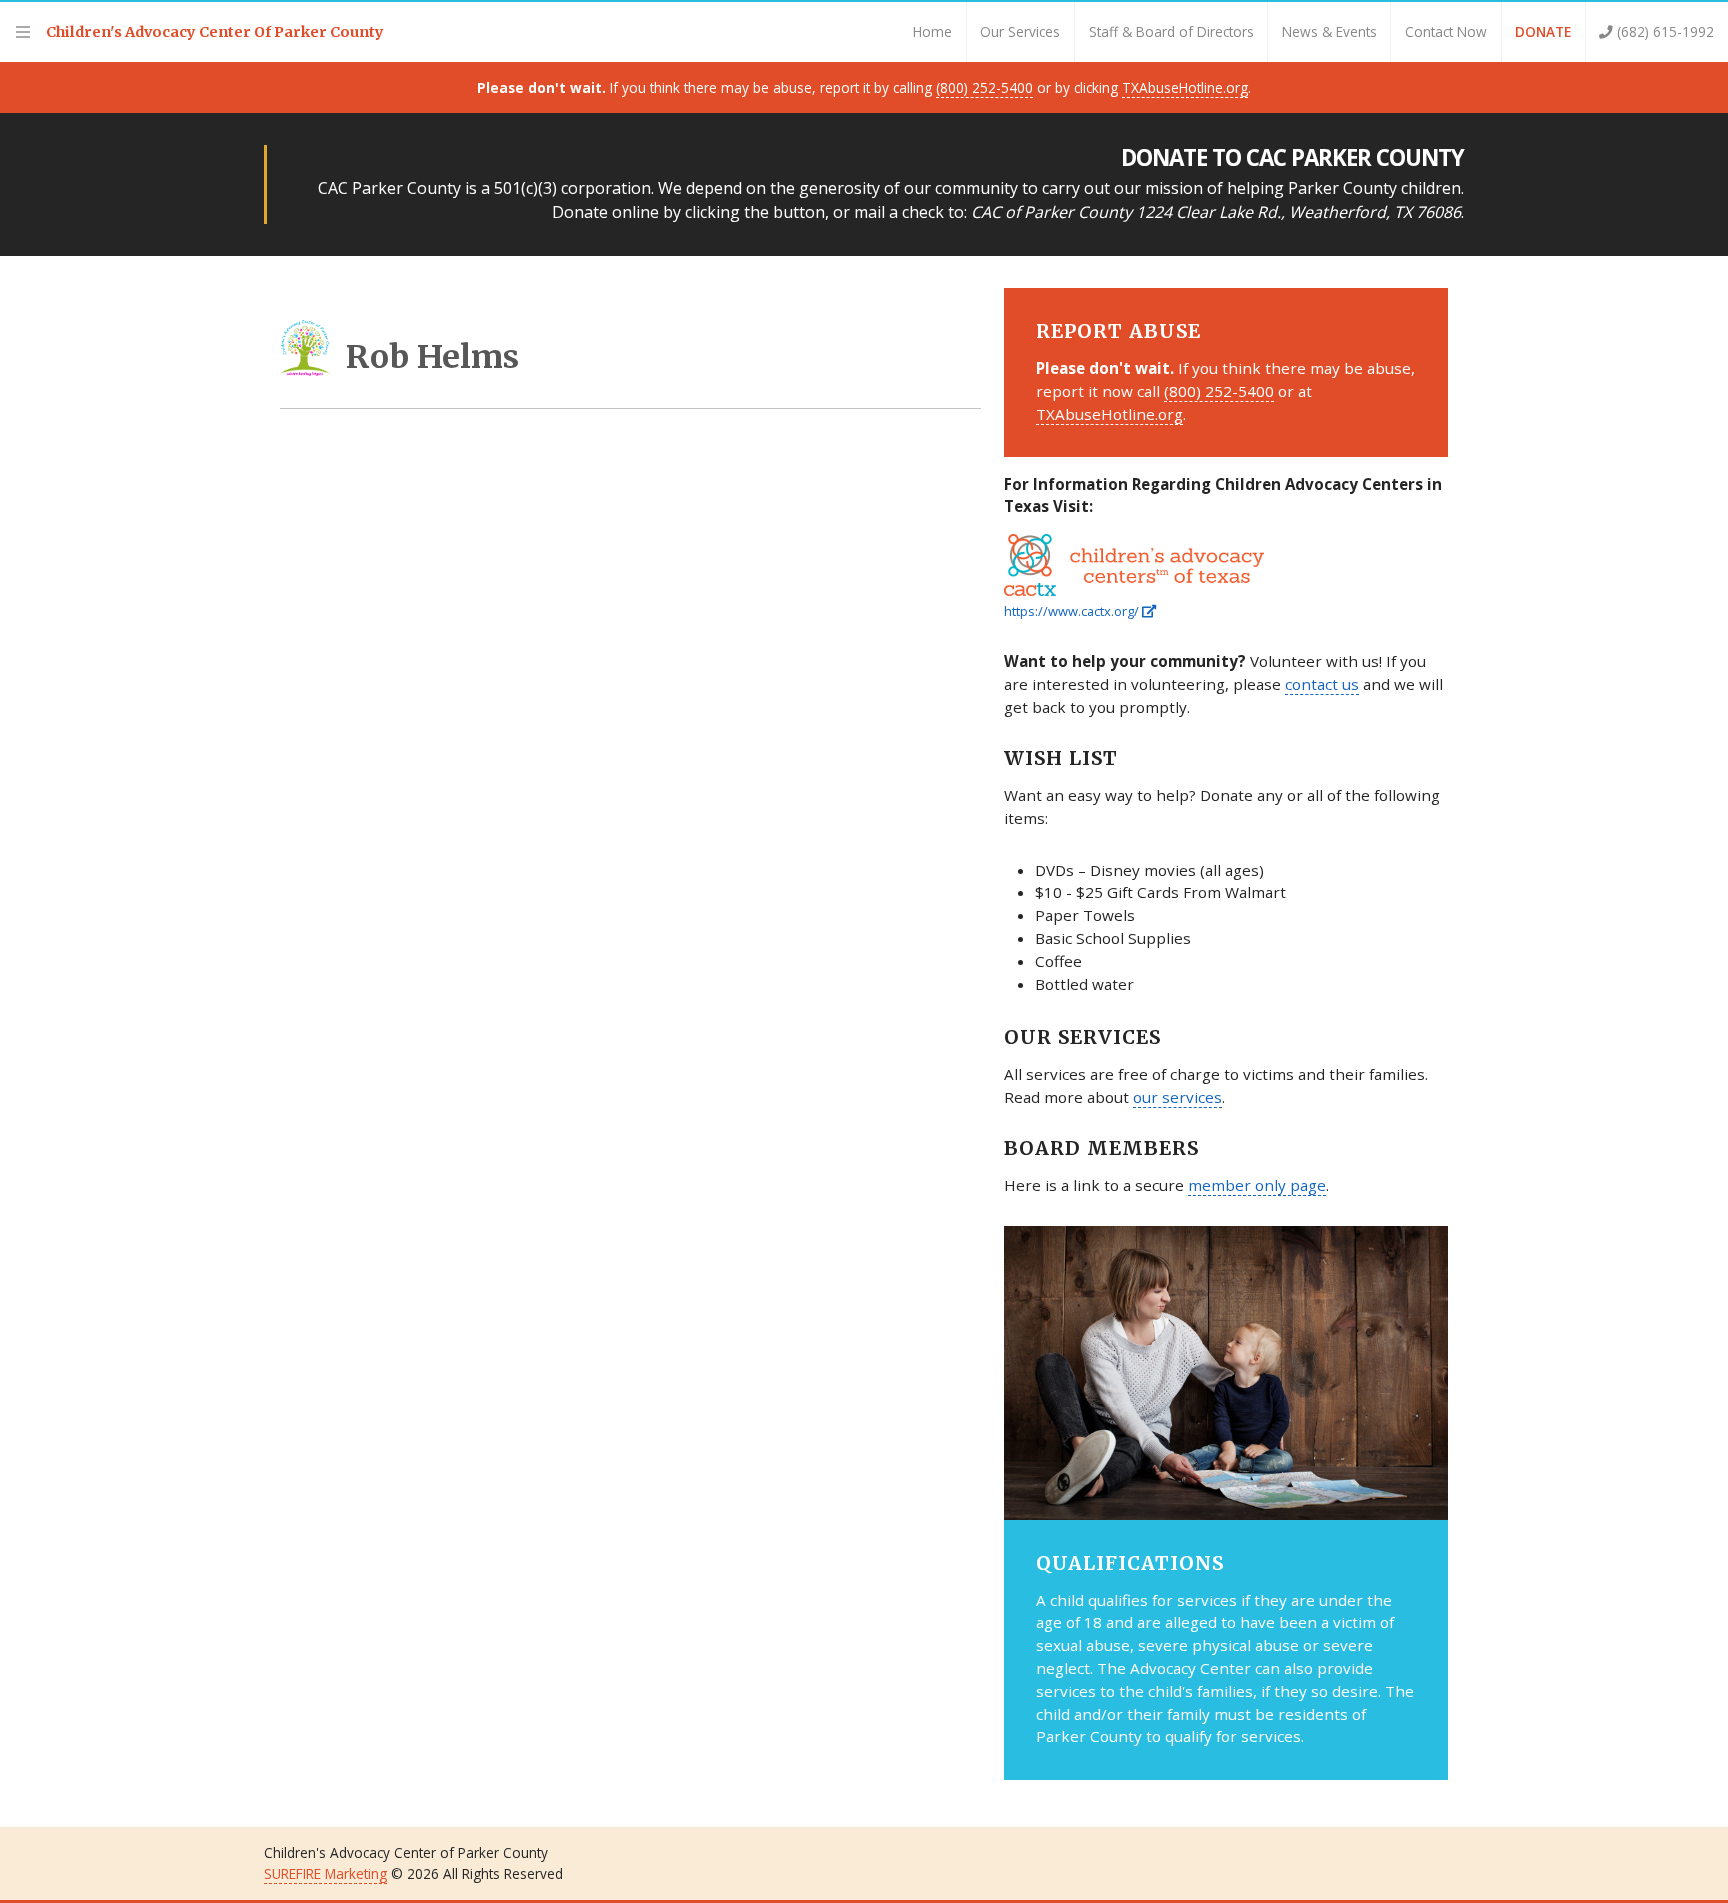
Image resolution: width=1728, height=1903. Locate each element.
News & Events (1329, 31)
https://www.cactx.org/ (1073, 611)
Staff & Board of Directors (1171, 31)
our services (1177, 1097)
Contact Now (1446, 31)
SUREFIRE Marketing (325, 1873)
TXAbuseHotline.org (1185, 87)
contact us (1322, 684)
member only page (1257, 1185)
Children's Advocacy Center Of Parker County (215, 32)
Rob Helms (432, 357)
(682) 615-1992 (1663, 31)
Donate (1543, 31)
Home (932, 31)
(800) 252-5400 (984, 87)
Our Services (1020, 31)
